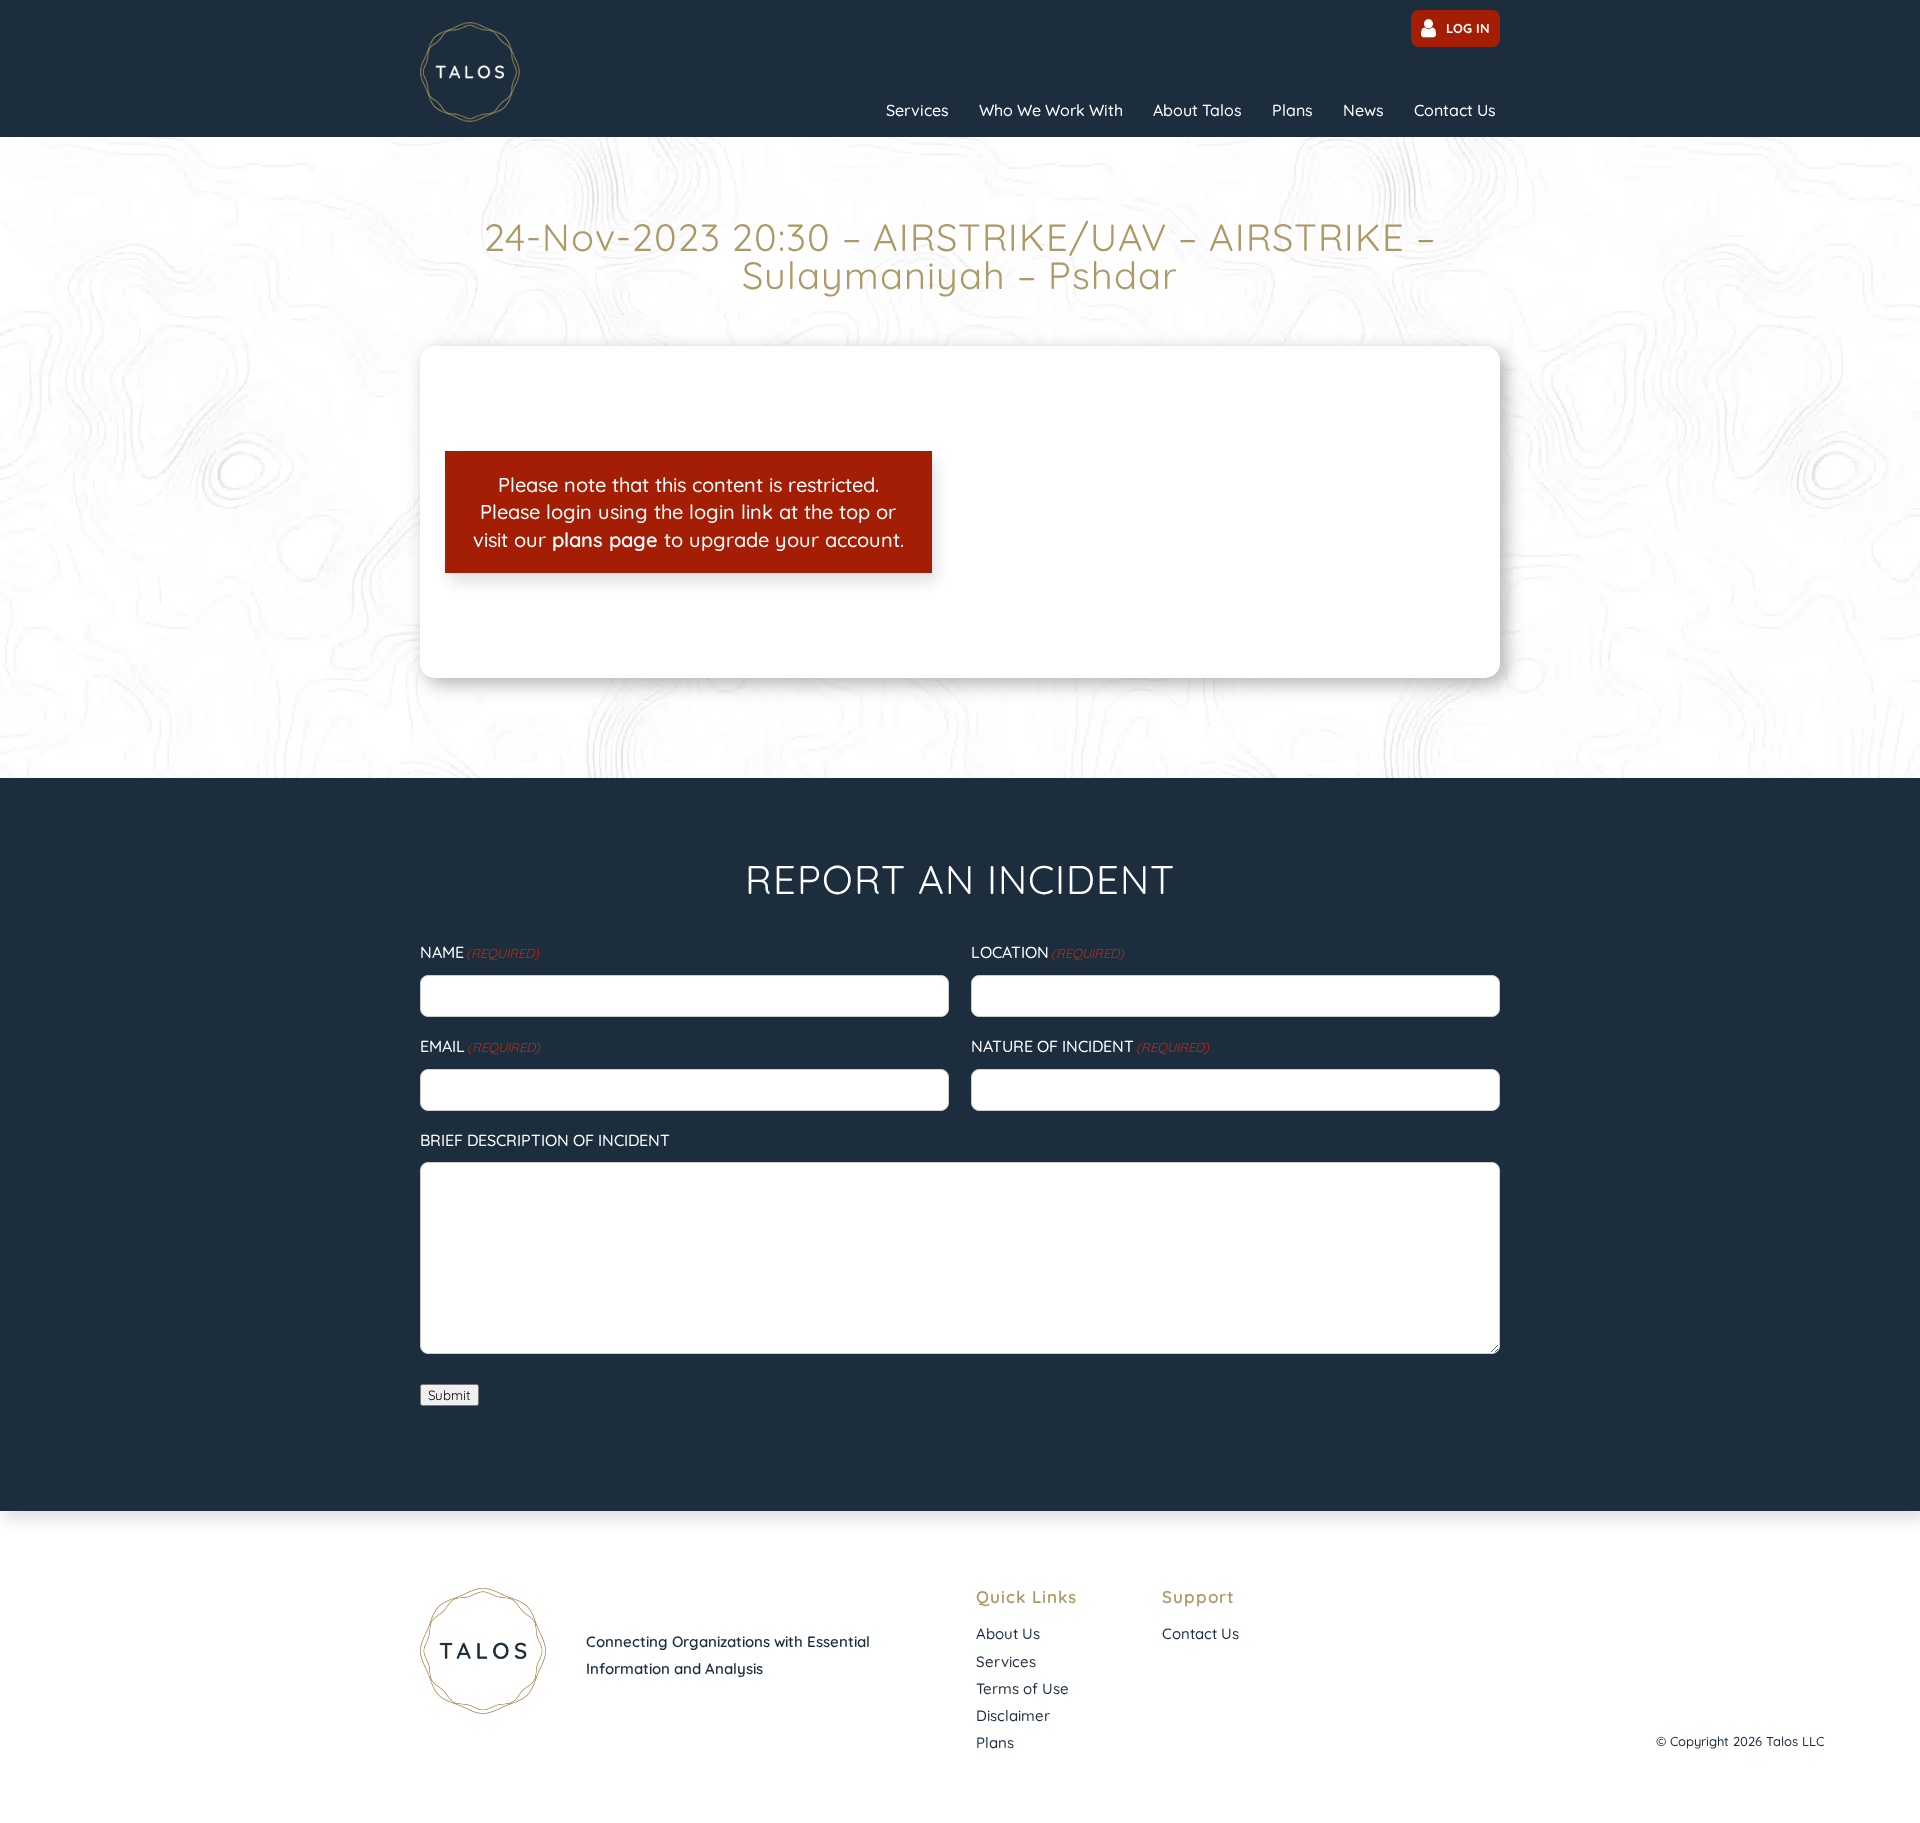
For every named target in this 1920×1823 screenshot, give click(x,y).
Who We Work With (1051, 110)
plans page (605, 539)
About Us (1008, 1633)
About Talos (1197, 110)
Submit (449, 1395)
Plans (1292, 110)
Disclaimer (1013, 1715)
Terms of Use (1022, 1688)
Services (917, 110)
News (1363, 110)
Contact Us (1455, 110)
